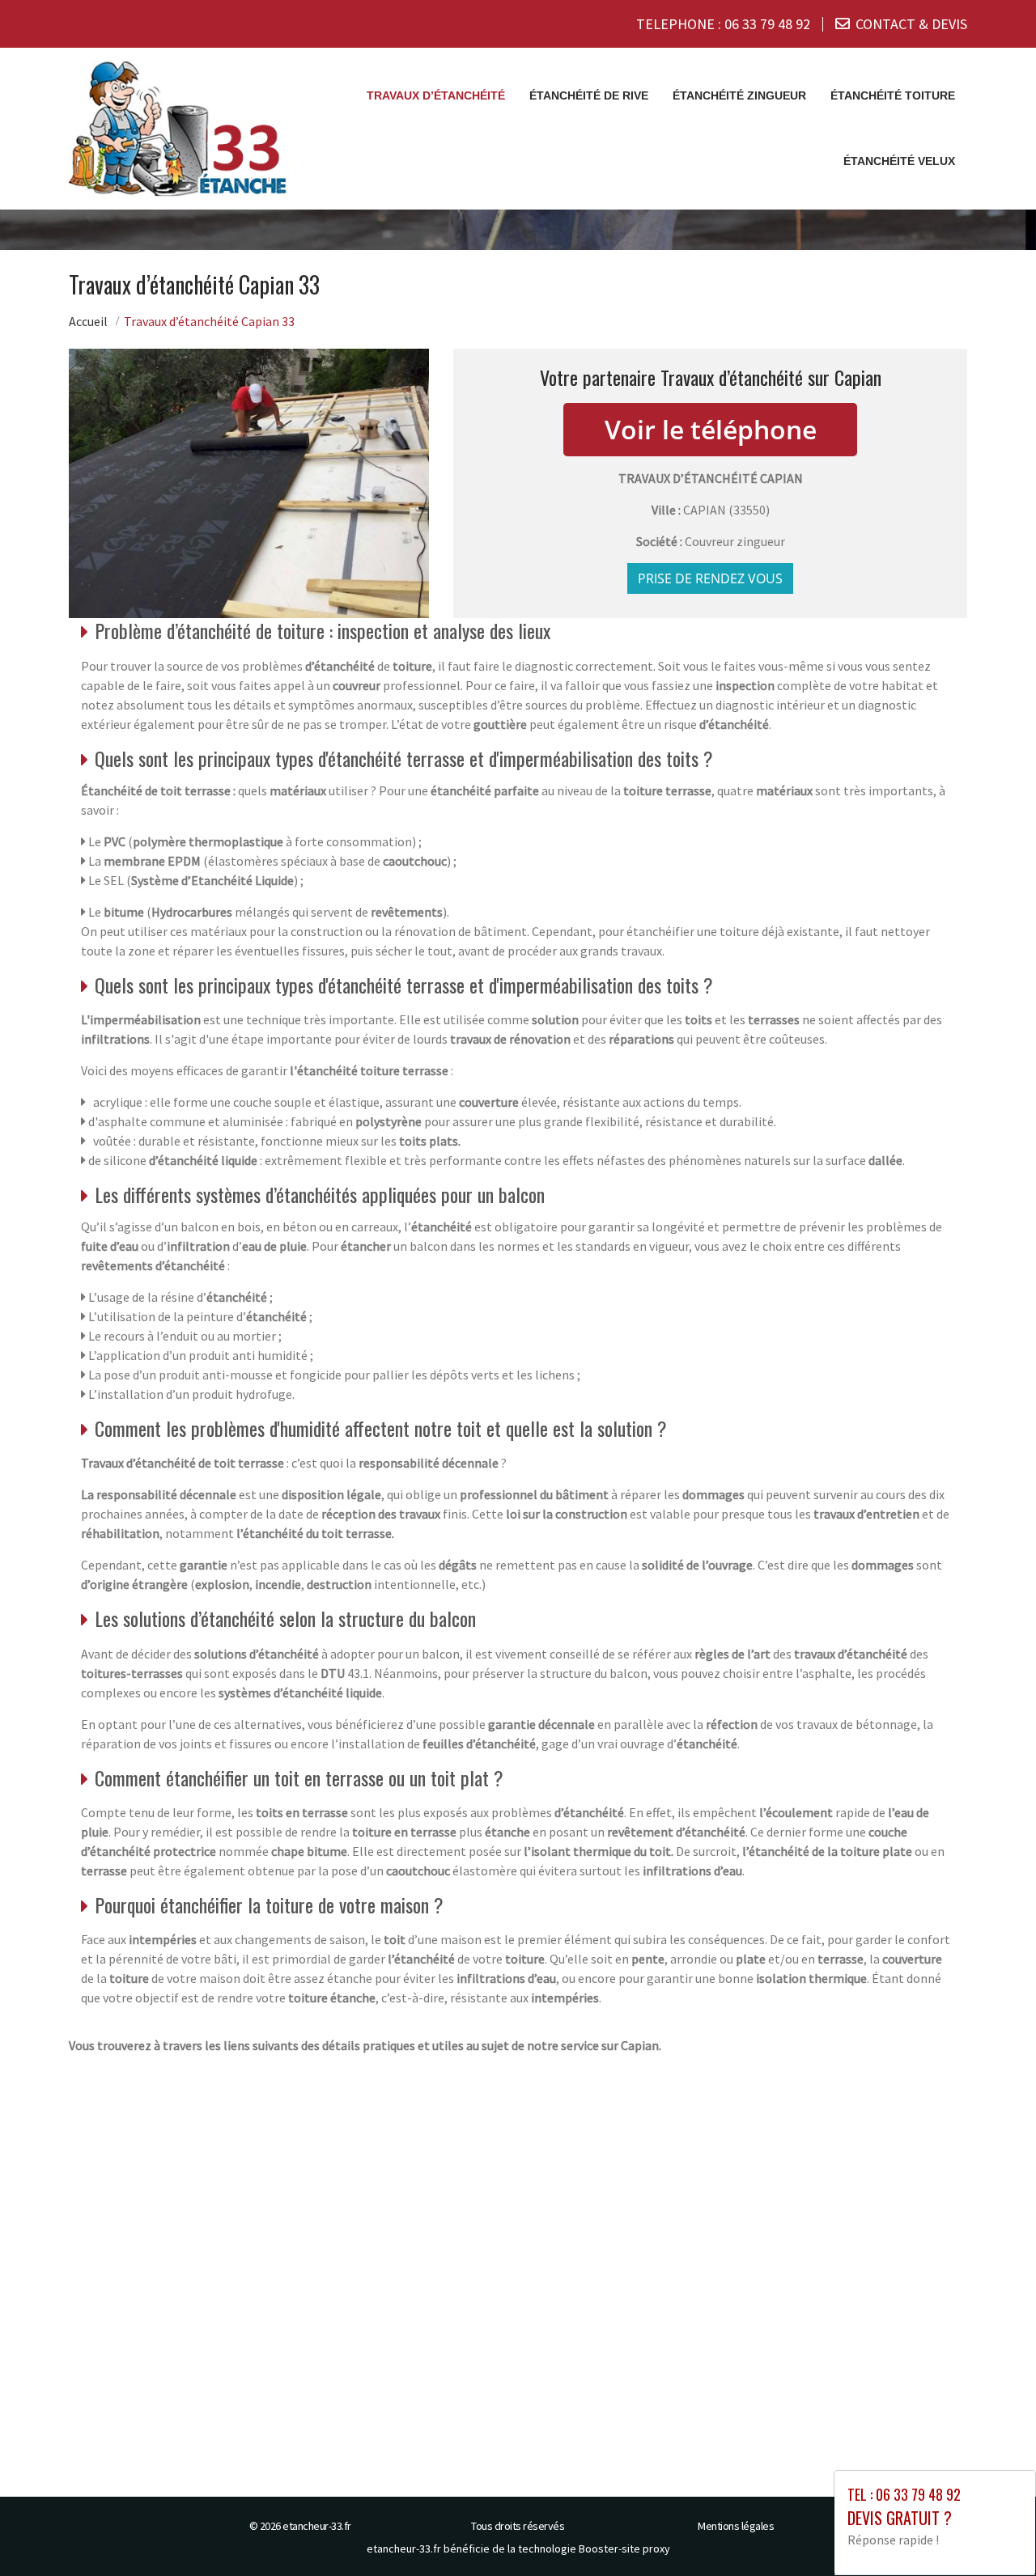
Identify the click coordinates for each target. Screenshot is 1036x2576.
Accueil (88, 321)
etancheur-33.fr (317, 2526)
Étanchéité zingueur (739, 95)
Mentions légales (736, 2526)
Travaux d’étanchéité (436, 95)
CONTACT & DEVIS (911, 24)
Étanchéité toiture (893, 95)
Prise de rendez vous (710, 578)
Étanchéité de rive (589, 95)
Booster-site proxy (624, 2548)
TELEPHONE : (723, 24)
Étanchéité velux (899, 161)
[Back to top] (991, 2532)
